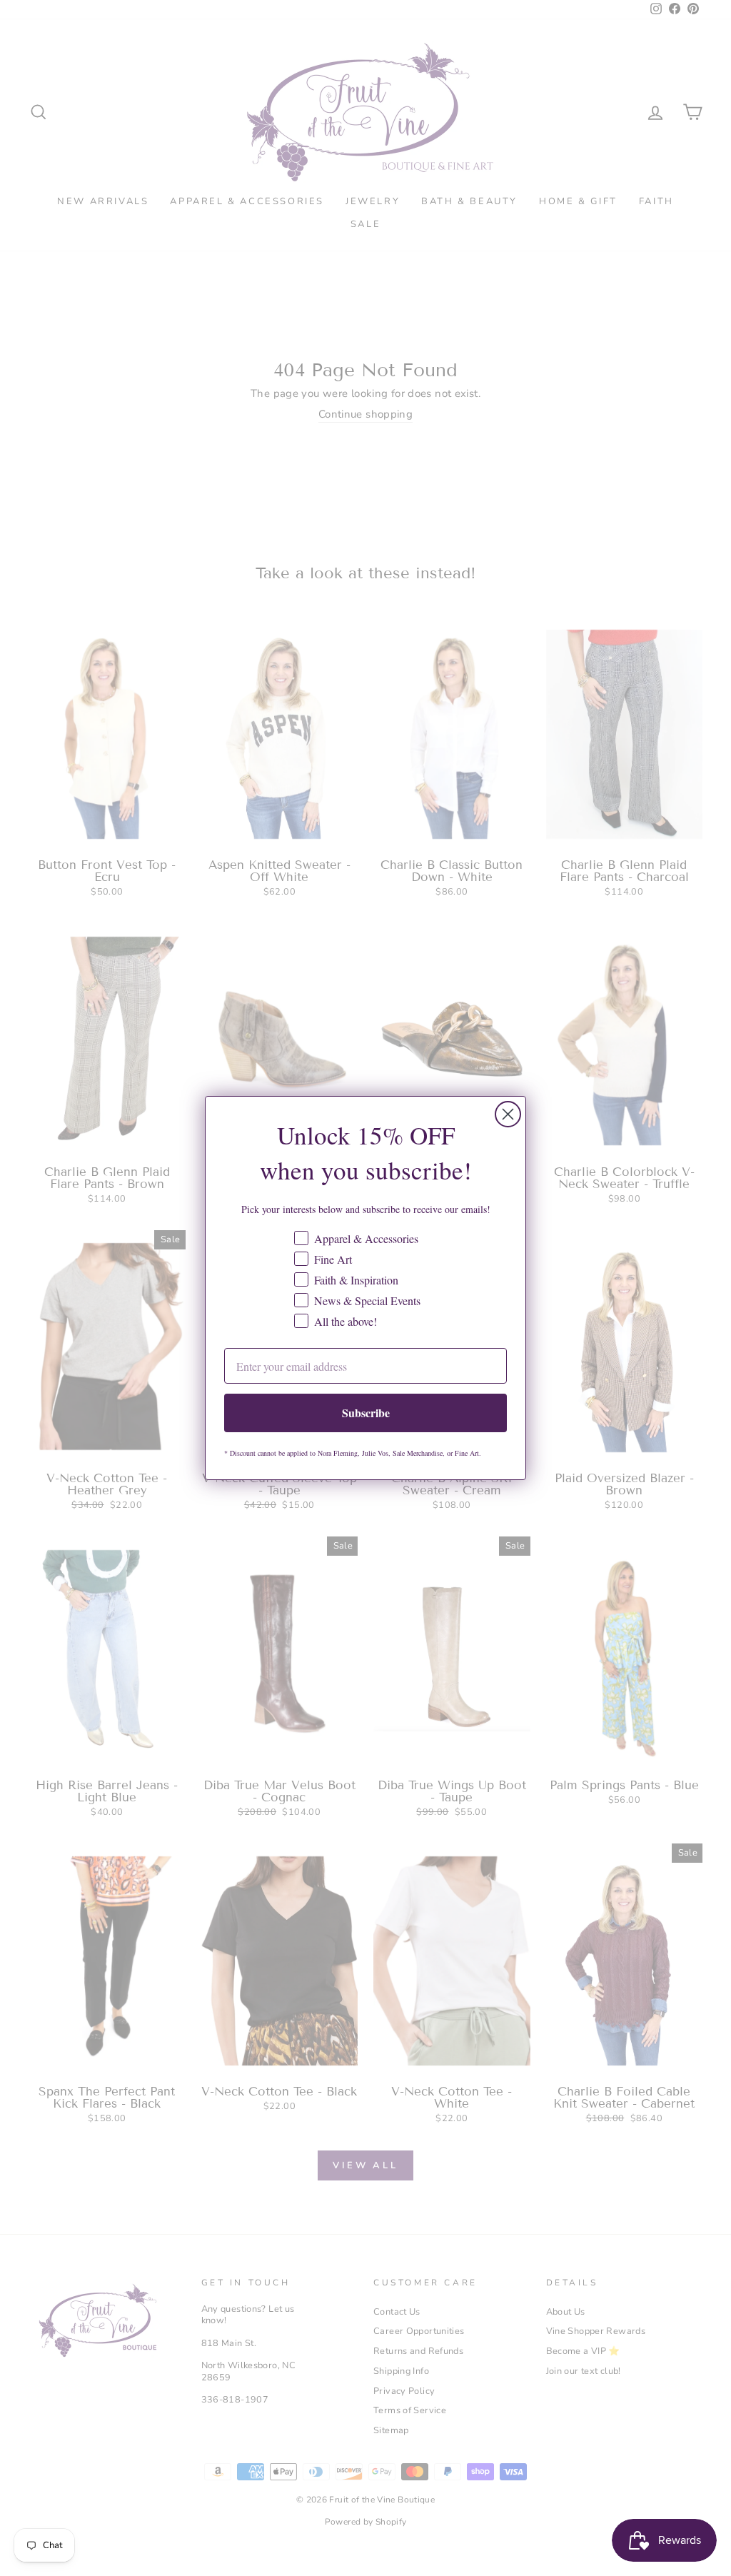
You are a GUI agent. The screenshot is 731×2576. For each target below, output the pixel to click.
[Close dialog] (508, 1114)
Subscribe (366, 1413)
